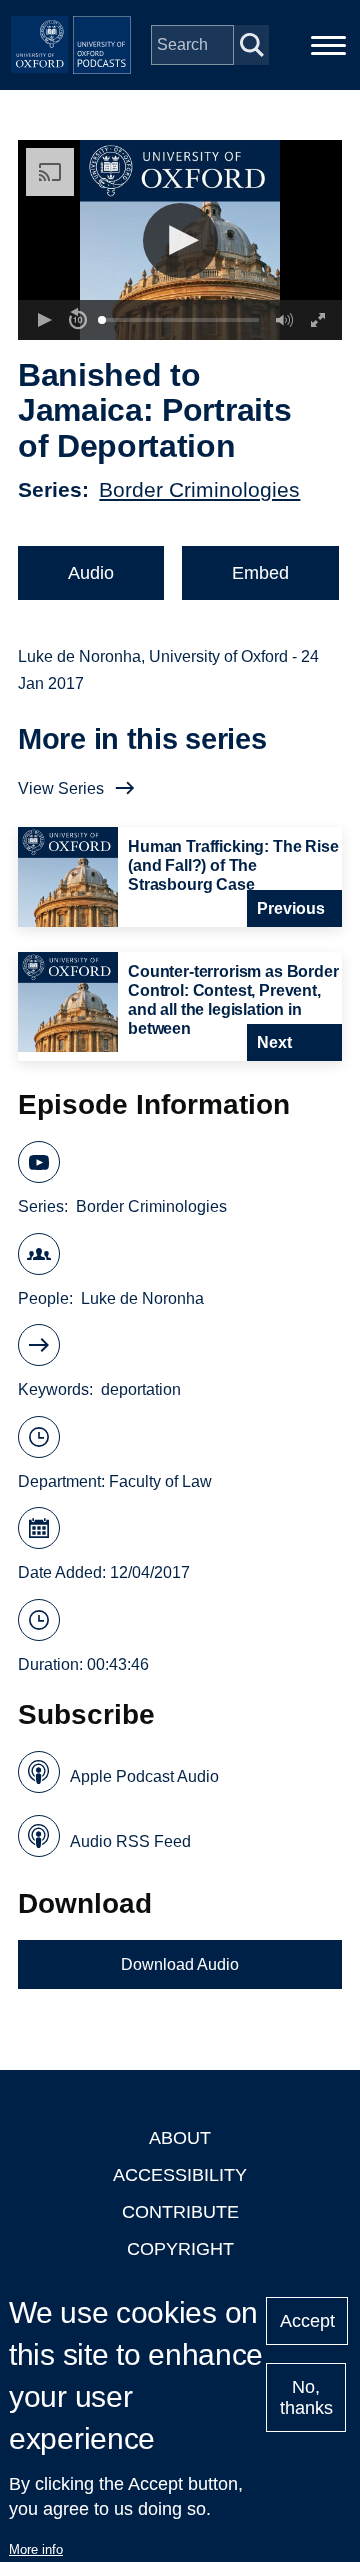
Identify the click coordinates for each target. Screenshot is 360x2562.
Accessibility (180, 2175)
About (180, 2138)
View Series (61, 788)
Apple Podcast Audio (144, 1776)
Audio (91, 573)
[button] (180, 240)
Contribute (180, 2212)
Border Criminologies (199, 489)
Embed (260, 573)
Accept (307, 2321)
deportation (141, 1389)
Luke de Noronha (142, 1298)
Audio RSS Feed (130, 1841)
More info (36, 2549)
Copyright (180, 2249)
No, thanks (306, 2397)
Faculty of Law (160, 1481)
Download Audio (180, 1964)
